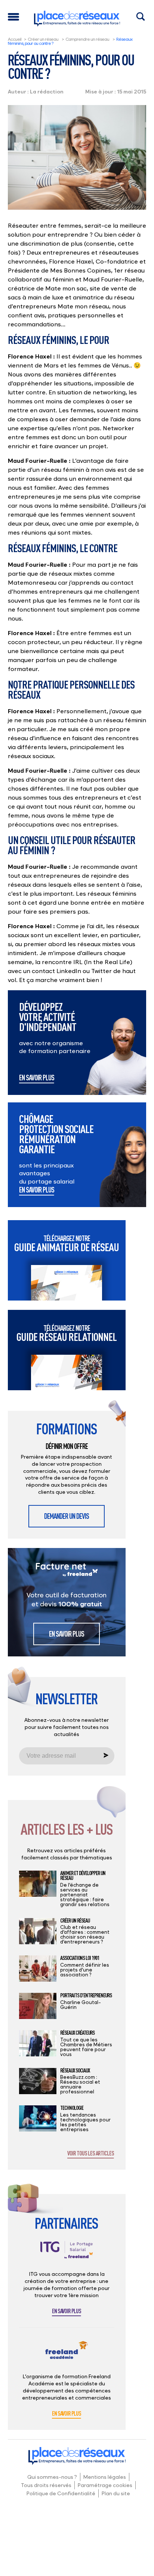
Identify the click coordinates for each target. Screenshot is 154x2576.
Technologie (72, 2108)
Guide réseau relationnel (67, 1333)
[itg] (67, 2256)
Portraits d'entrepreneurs (86, 1995)
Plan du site (116, 2493)
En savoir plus (37, 1078)
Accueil (15, 39)
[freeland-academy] (67, 2356)
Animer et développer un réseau (83, 1876)
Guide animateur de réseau (67, 1244)
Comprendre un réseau (87, 39)
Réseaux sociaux (75, 2071)
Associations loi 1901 (80, 1958)
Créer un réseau (43, 39)
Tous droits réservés (46, 2485)
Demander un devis (67, 1516)
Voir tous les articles (91, 2154)
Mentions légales (105, 2477)
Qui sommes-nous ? (52, 2477)
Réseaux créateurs (77, 2033)
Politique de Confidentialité (61, 2493)
